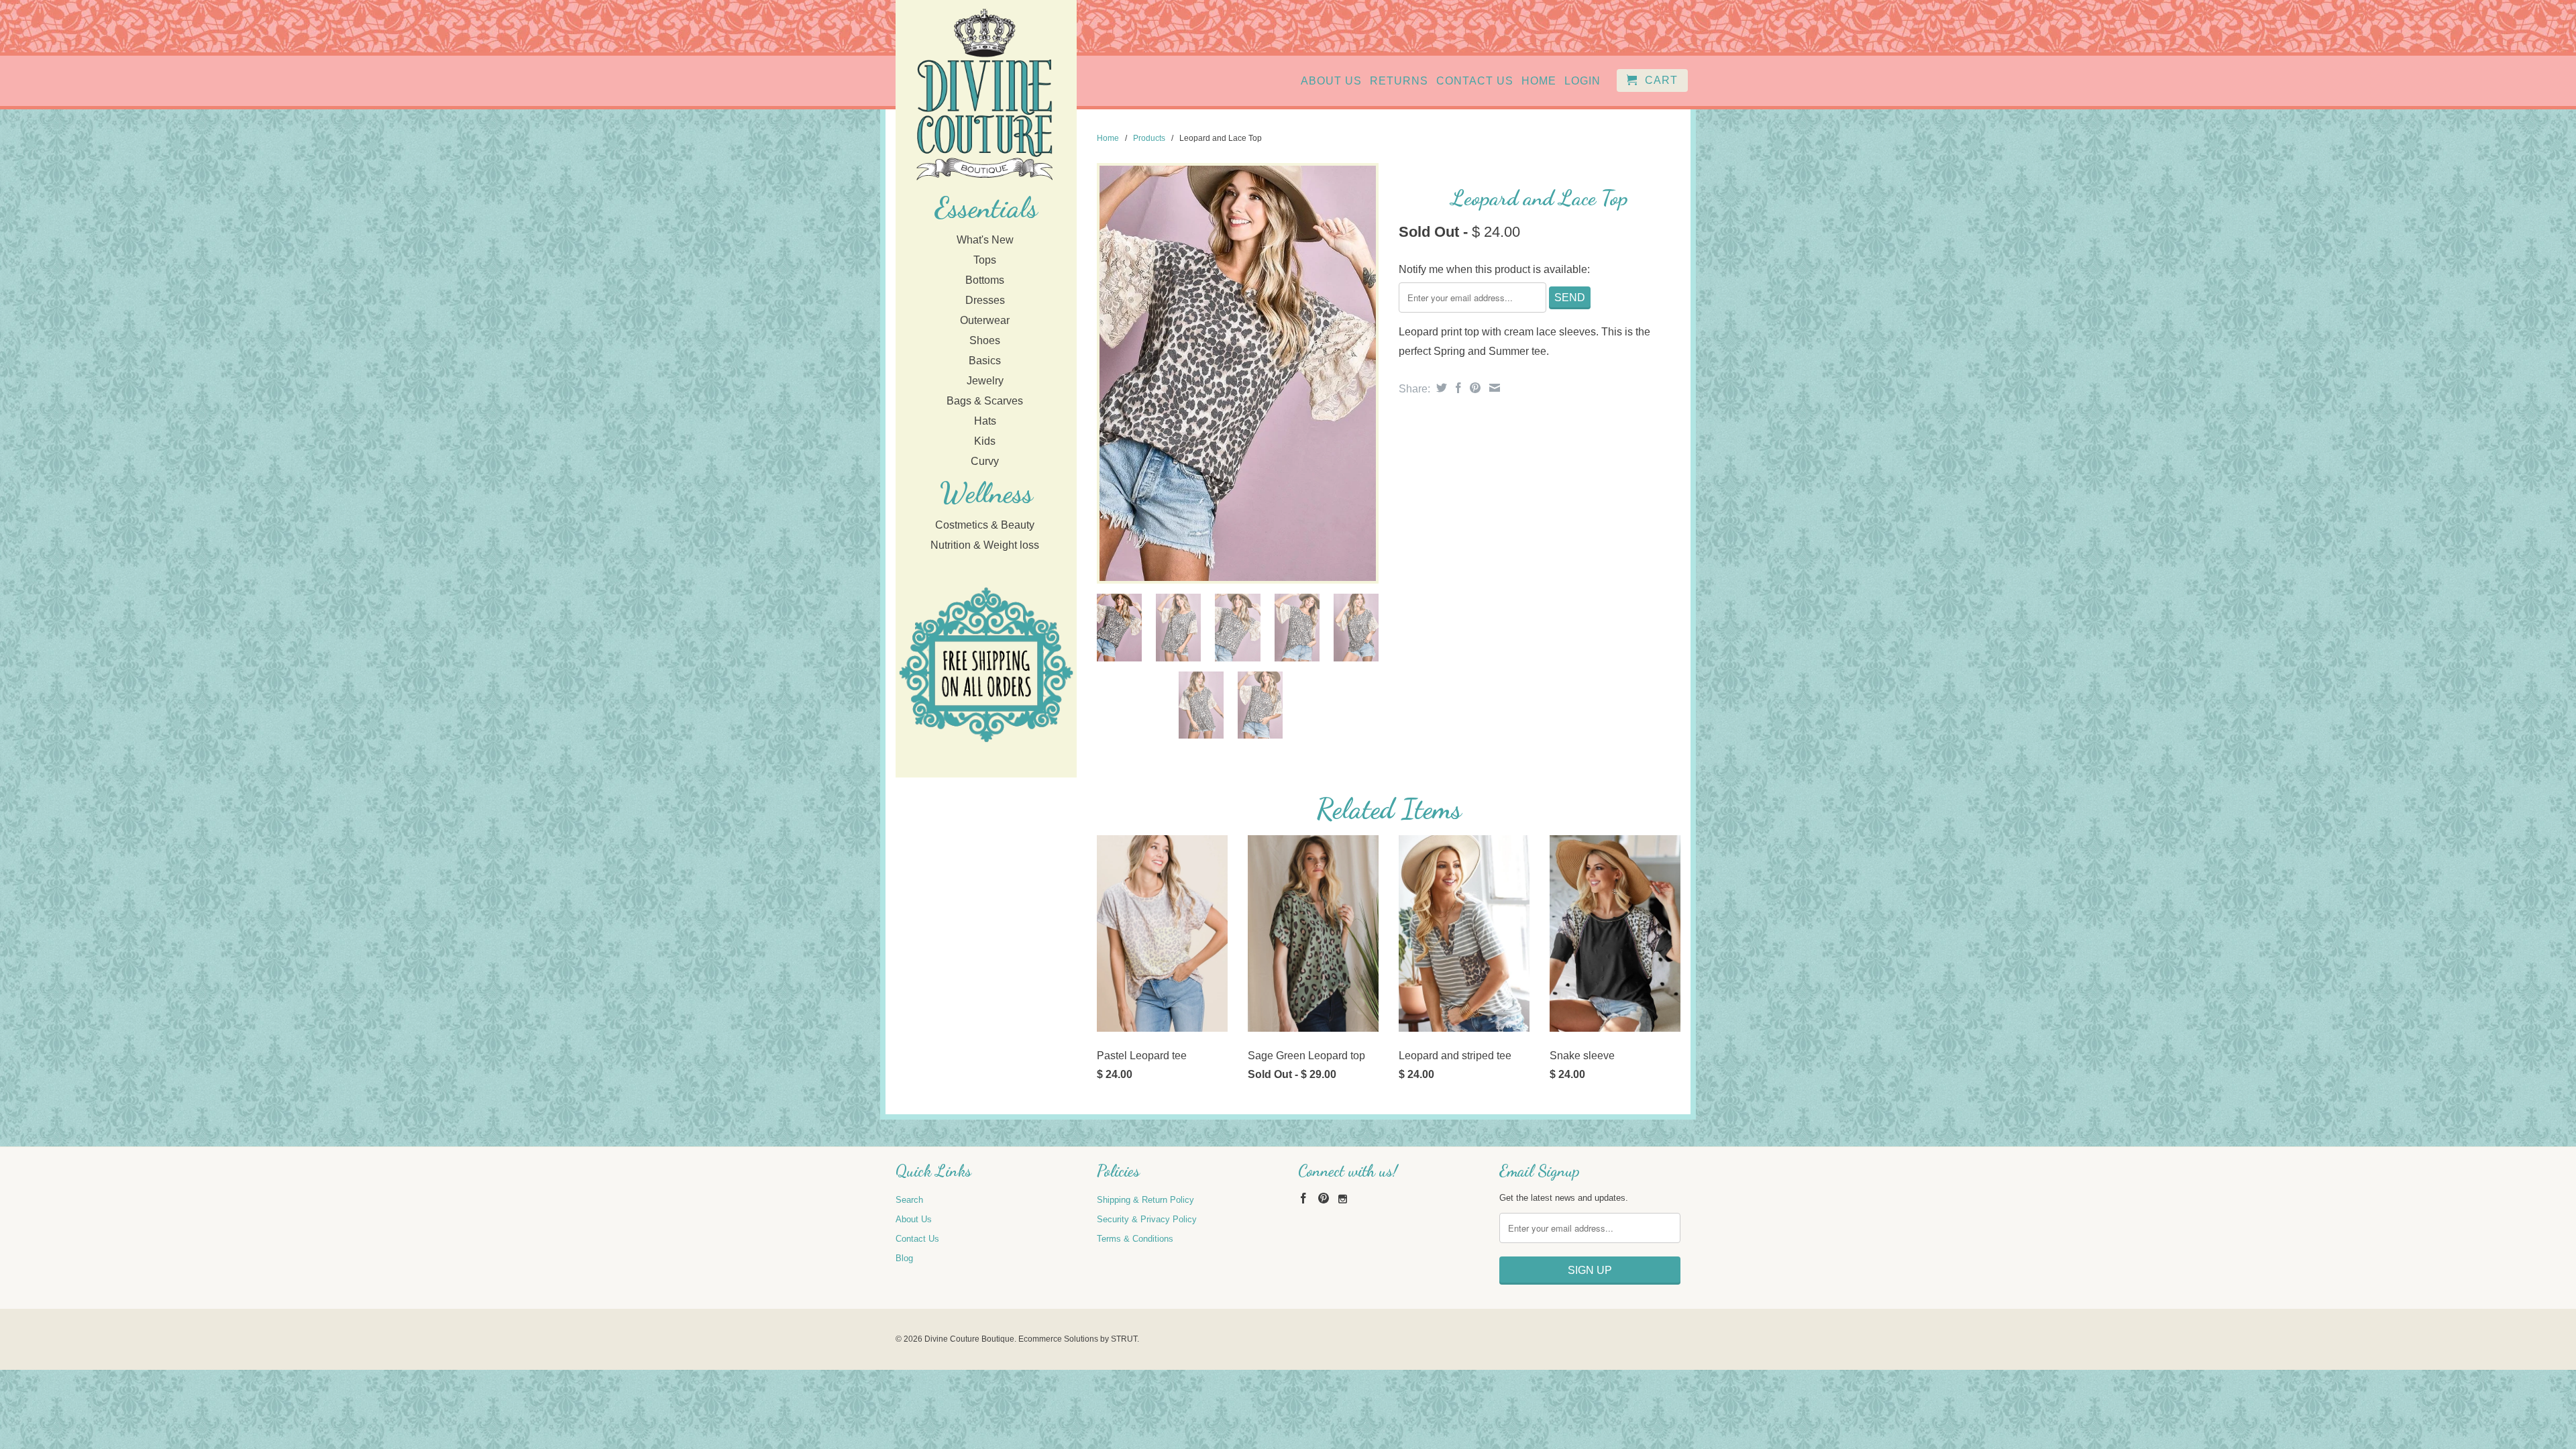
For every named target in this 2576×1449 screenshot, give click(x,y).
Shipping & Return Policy (1145, 1200)
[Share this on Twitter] (1440, 388)
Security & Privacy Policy (1147, 1219)
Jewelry (985, 381)
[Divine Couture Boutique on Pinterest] (1324, 1198)
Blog (904, 1258)
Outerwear (985, 320)
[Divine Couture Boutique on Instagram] (1343, 1199)
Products (1149, 138)
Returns (1399, 81)
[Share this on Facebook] (1457, 388)
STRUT (1124, 1339)
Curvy (985, 461)
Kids (985, 441)
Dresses (985, 300)
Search (909, 1200)
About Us (1331, 81)
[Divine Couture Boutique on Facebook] (1303, 1198)
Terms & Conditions (1135, 1239)
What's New (985, 240)
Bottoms (985, 280)
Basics (985, 361)
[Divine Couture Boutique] (984, 96)
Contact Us (1475, 81)
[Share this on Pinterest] (1473, 388)
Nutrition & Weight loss (985, 545)
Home (1539, 81)
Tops (985, 260)
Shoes (985, 340)
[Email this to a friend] (1493, 388)
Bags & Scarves (985, 401)
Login (1582, 81)
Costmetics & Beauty (985, 525)
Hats (985, 421)
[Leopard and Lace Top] (1238, 373)
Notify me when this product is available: (1494, 269)
